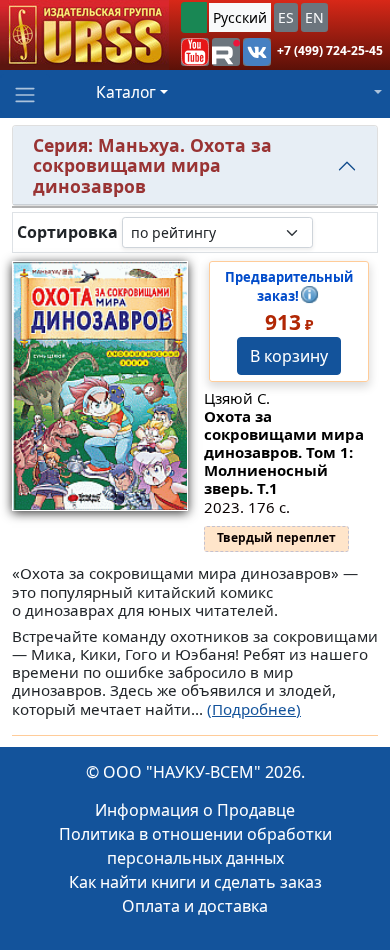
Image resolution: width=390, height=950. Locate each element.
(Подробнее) (254, 709)
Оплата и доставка (195, 906)
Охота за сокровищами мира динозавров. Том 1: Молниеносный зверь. (284, 452)
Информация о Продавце (195, 810)
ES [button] (286, 17)
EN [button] (314, 17)
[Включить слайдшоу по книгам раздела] (329, 232)
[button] (195, 52)
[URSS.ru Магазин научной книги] (84, 35)
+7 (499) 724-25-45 (330, 50)
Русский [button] (240, 17)
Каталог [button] (126, 92)
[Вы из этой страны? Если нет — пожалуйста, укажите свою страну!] (194, 17)
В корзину (289, 356)
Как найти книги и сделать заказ (195, 882)
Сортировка (67, 232)
